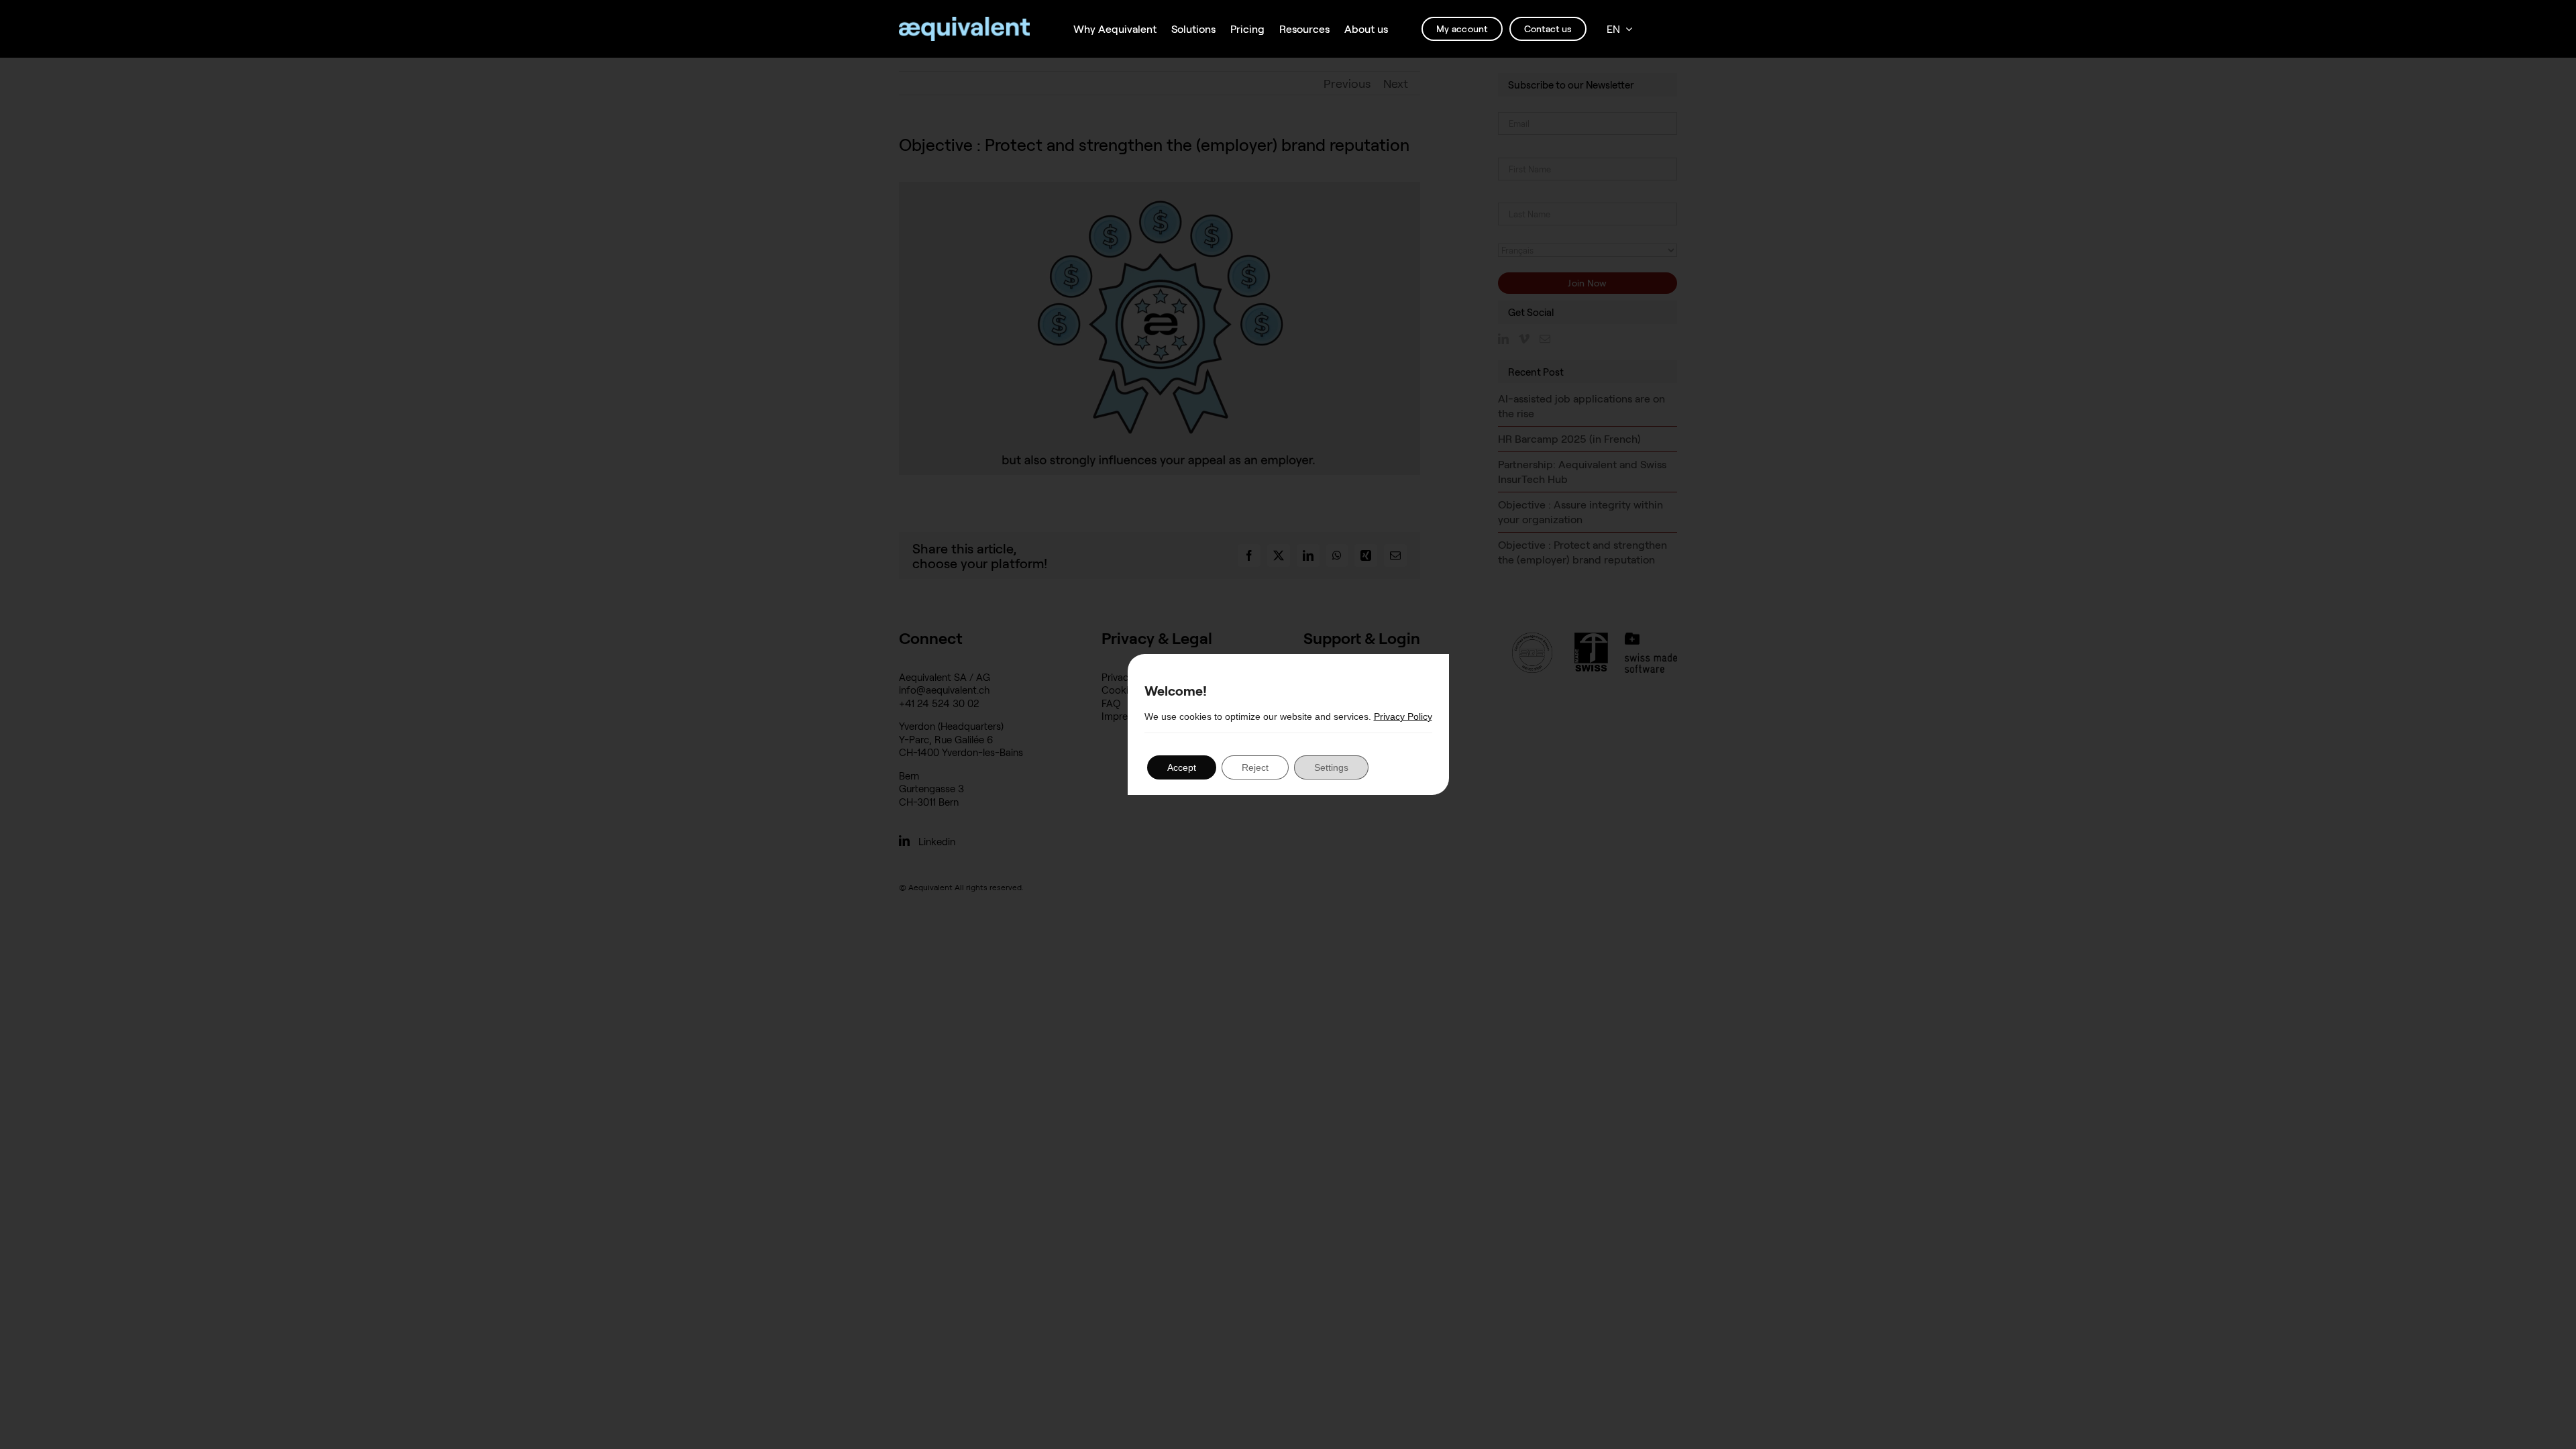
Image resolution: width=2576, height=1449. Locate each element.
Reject (1255, 767)
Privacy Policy (1403, 716)
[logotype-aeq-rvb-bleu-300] (964, 23)
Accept (1182, 767)
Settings (1331, 767)
